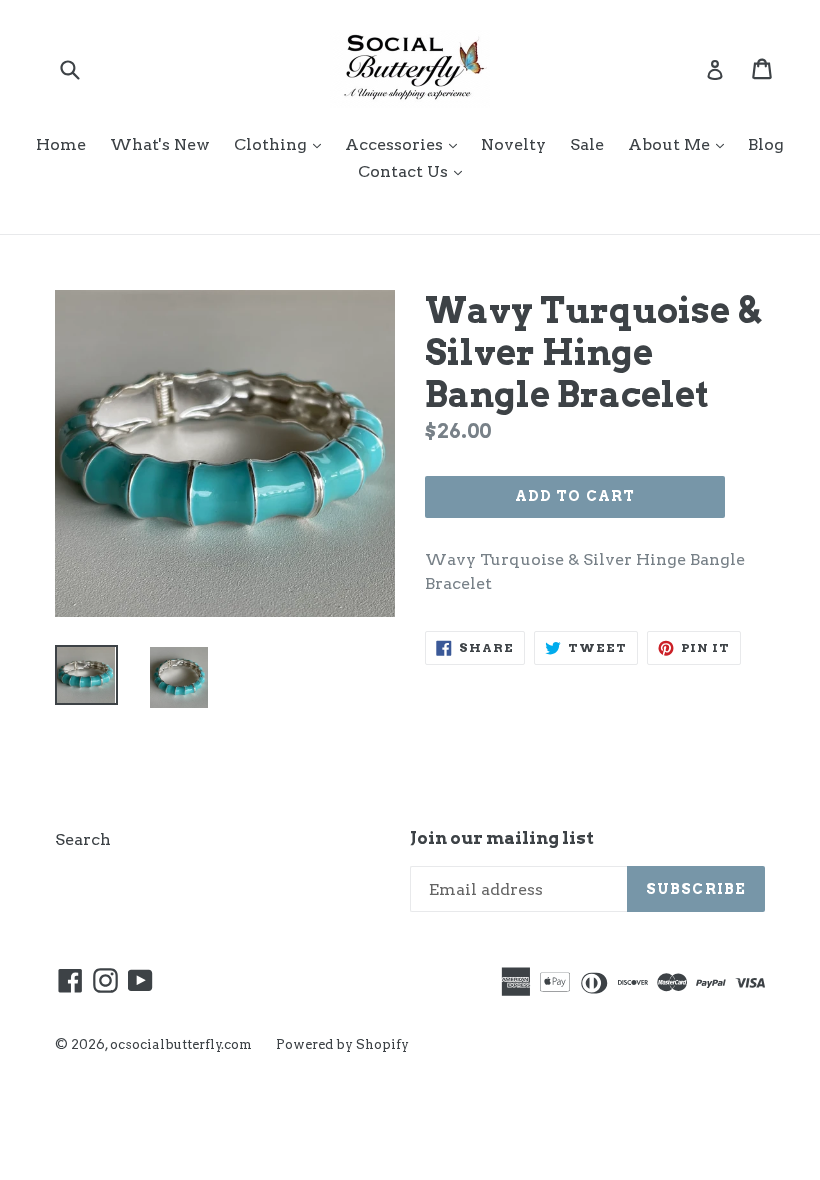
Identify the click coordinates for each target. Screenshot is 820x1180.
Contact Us (415, 171)
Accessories (406, 144)
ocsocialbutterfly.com (181, 1044)
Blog (766, 144)
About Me (681, 144)
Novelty (513, 144)
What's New (160, 144)
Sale (587, 144)
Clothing (282, 144)
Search (83, 839)
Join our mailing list (502, 838)
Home (61, 144)
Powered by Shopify (342, 1044)
